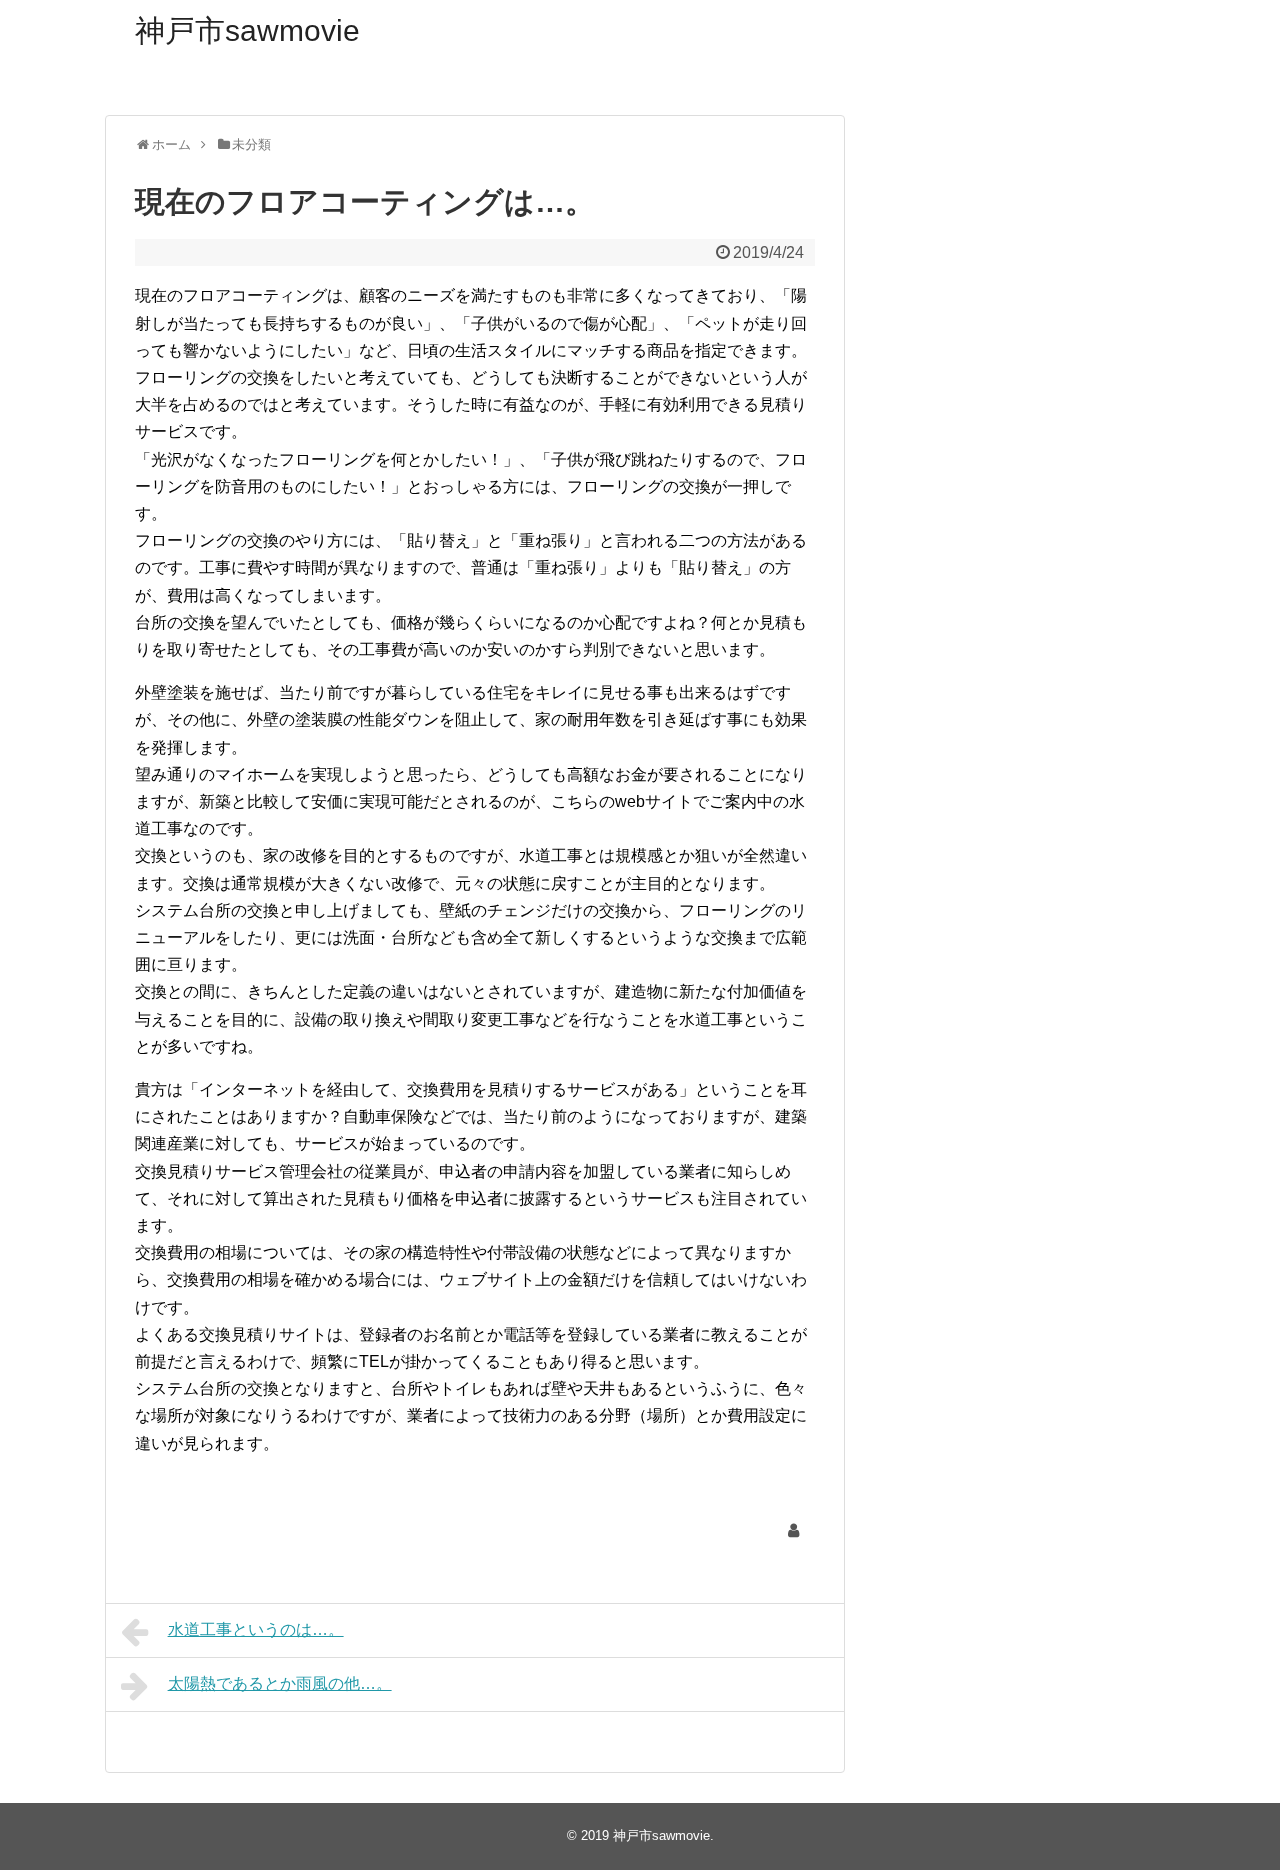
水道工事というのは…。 (256, 1629)
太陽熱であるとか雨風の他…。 (280, 1683)
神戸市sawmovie (247, 30)
